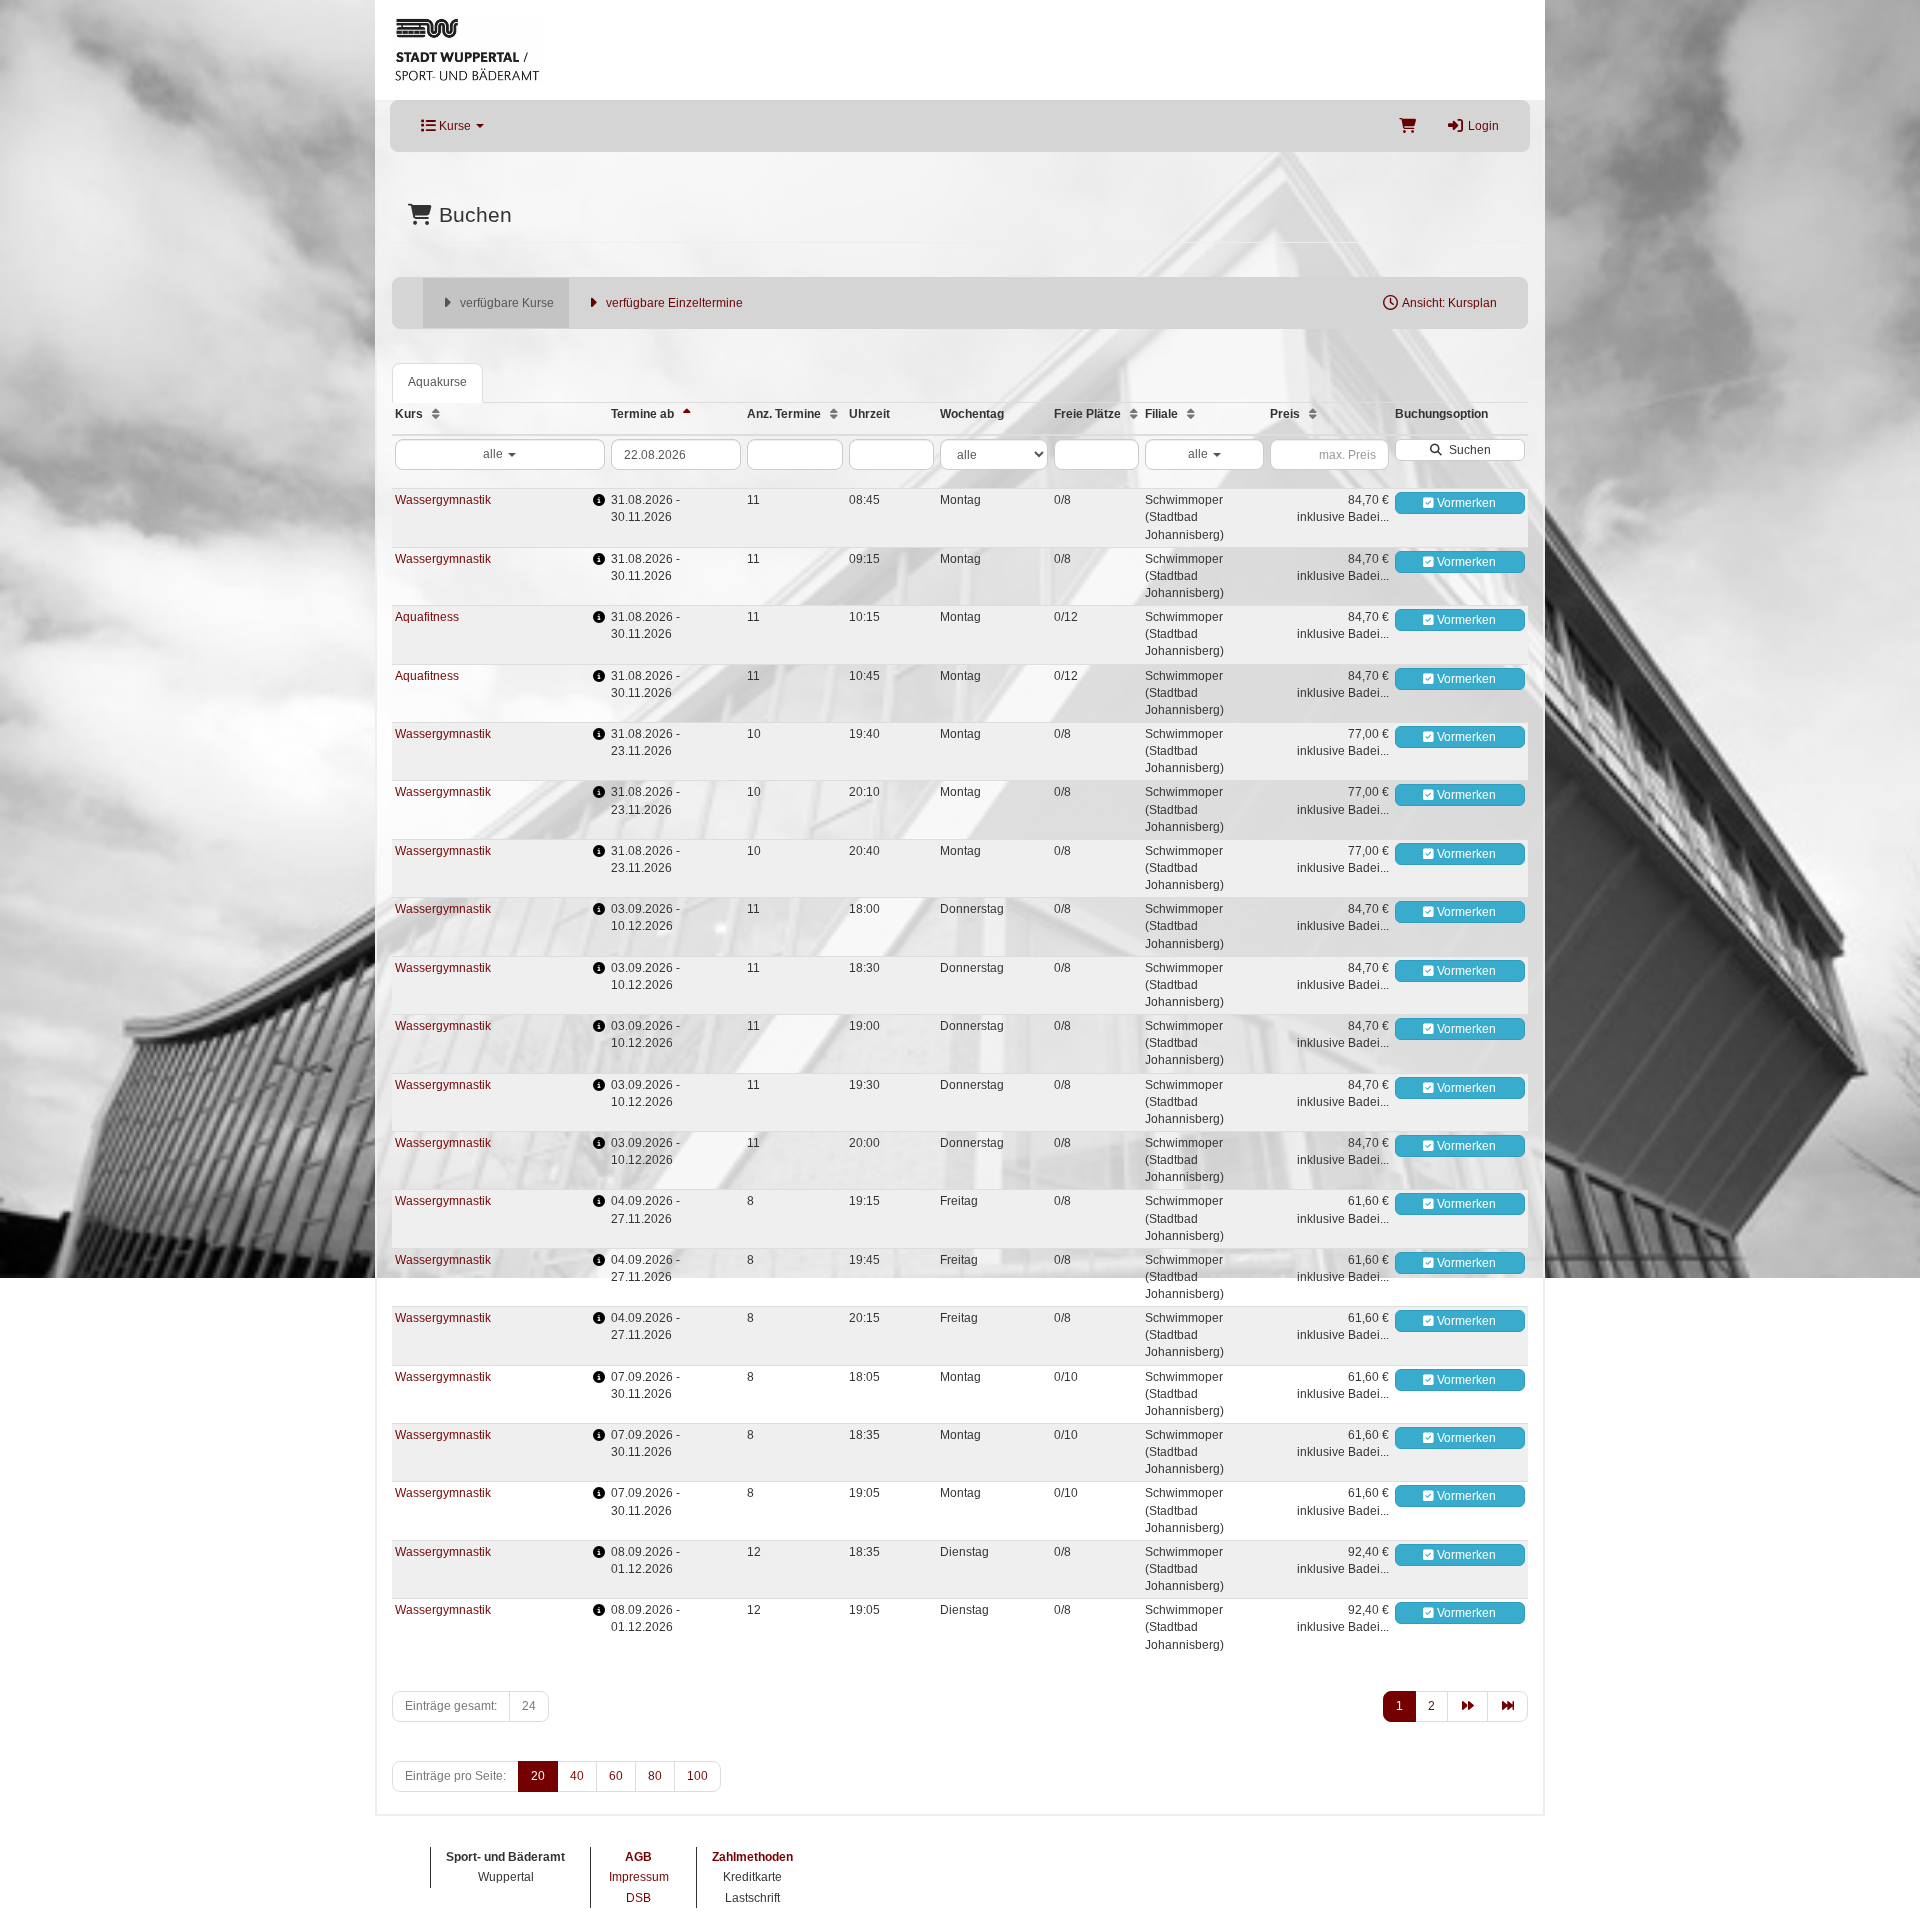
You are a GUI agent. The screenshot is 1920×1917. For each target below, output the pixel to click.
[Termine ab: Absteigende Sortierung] (687, 414)
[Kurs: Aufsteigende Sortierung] (436, 414)
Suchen (1467, 450)
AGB (638, 1857)
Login (1482, 126)
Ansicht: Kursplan (1448, 303)
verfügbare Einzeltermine (673, 303)
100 (697, 1776)
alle (494, 454)
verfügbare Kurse (505, 303)
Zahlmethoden (752, 1857)
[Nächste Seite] (1467, 1706)
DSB (638, 1898)
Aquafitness (427, 617)
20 (538, 1776)
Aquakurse (437, 382)
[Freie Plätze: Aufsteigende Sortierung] (1134, 414)
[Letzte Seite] (1507, 1706)
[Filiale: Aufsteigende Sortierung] (1191, 414)
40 (577, 1776)
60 (616, 1776)
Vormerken (1465, 503)
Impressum (639, 1877)
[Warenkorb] (1407, 126)
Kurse (455, 126)
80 (655, 1776)
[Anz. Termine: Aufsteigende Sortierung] (834, 414)
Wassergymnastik (443, 500)
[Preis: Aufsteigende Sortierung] (1313, 414)
